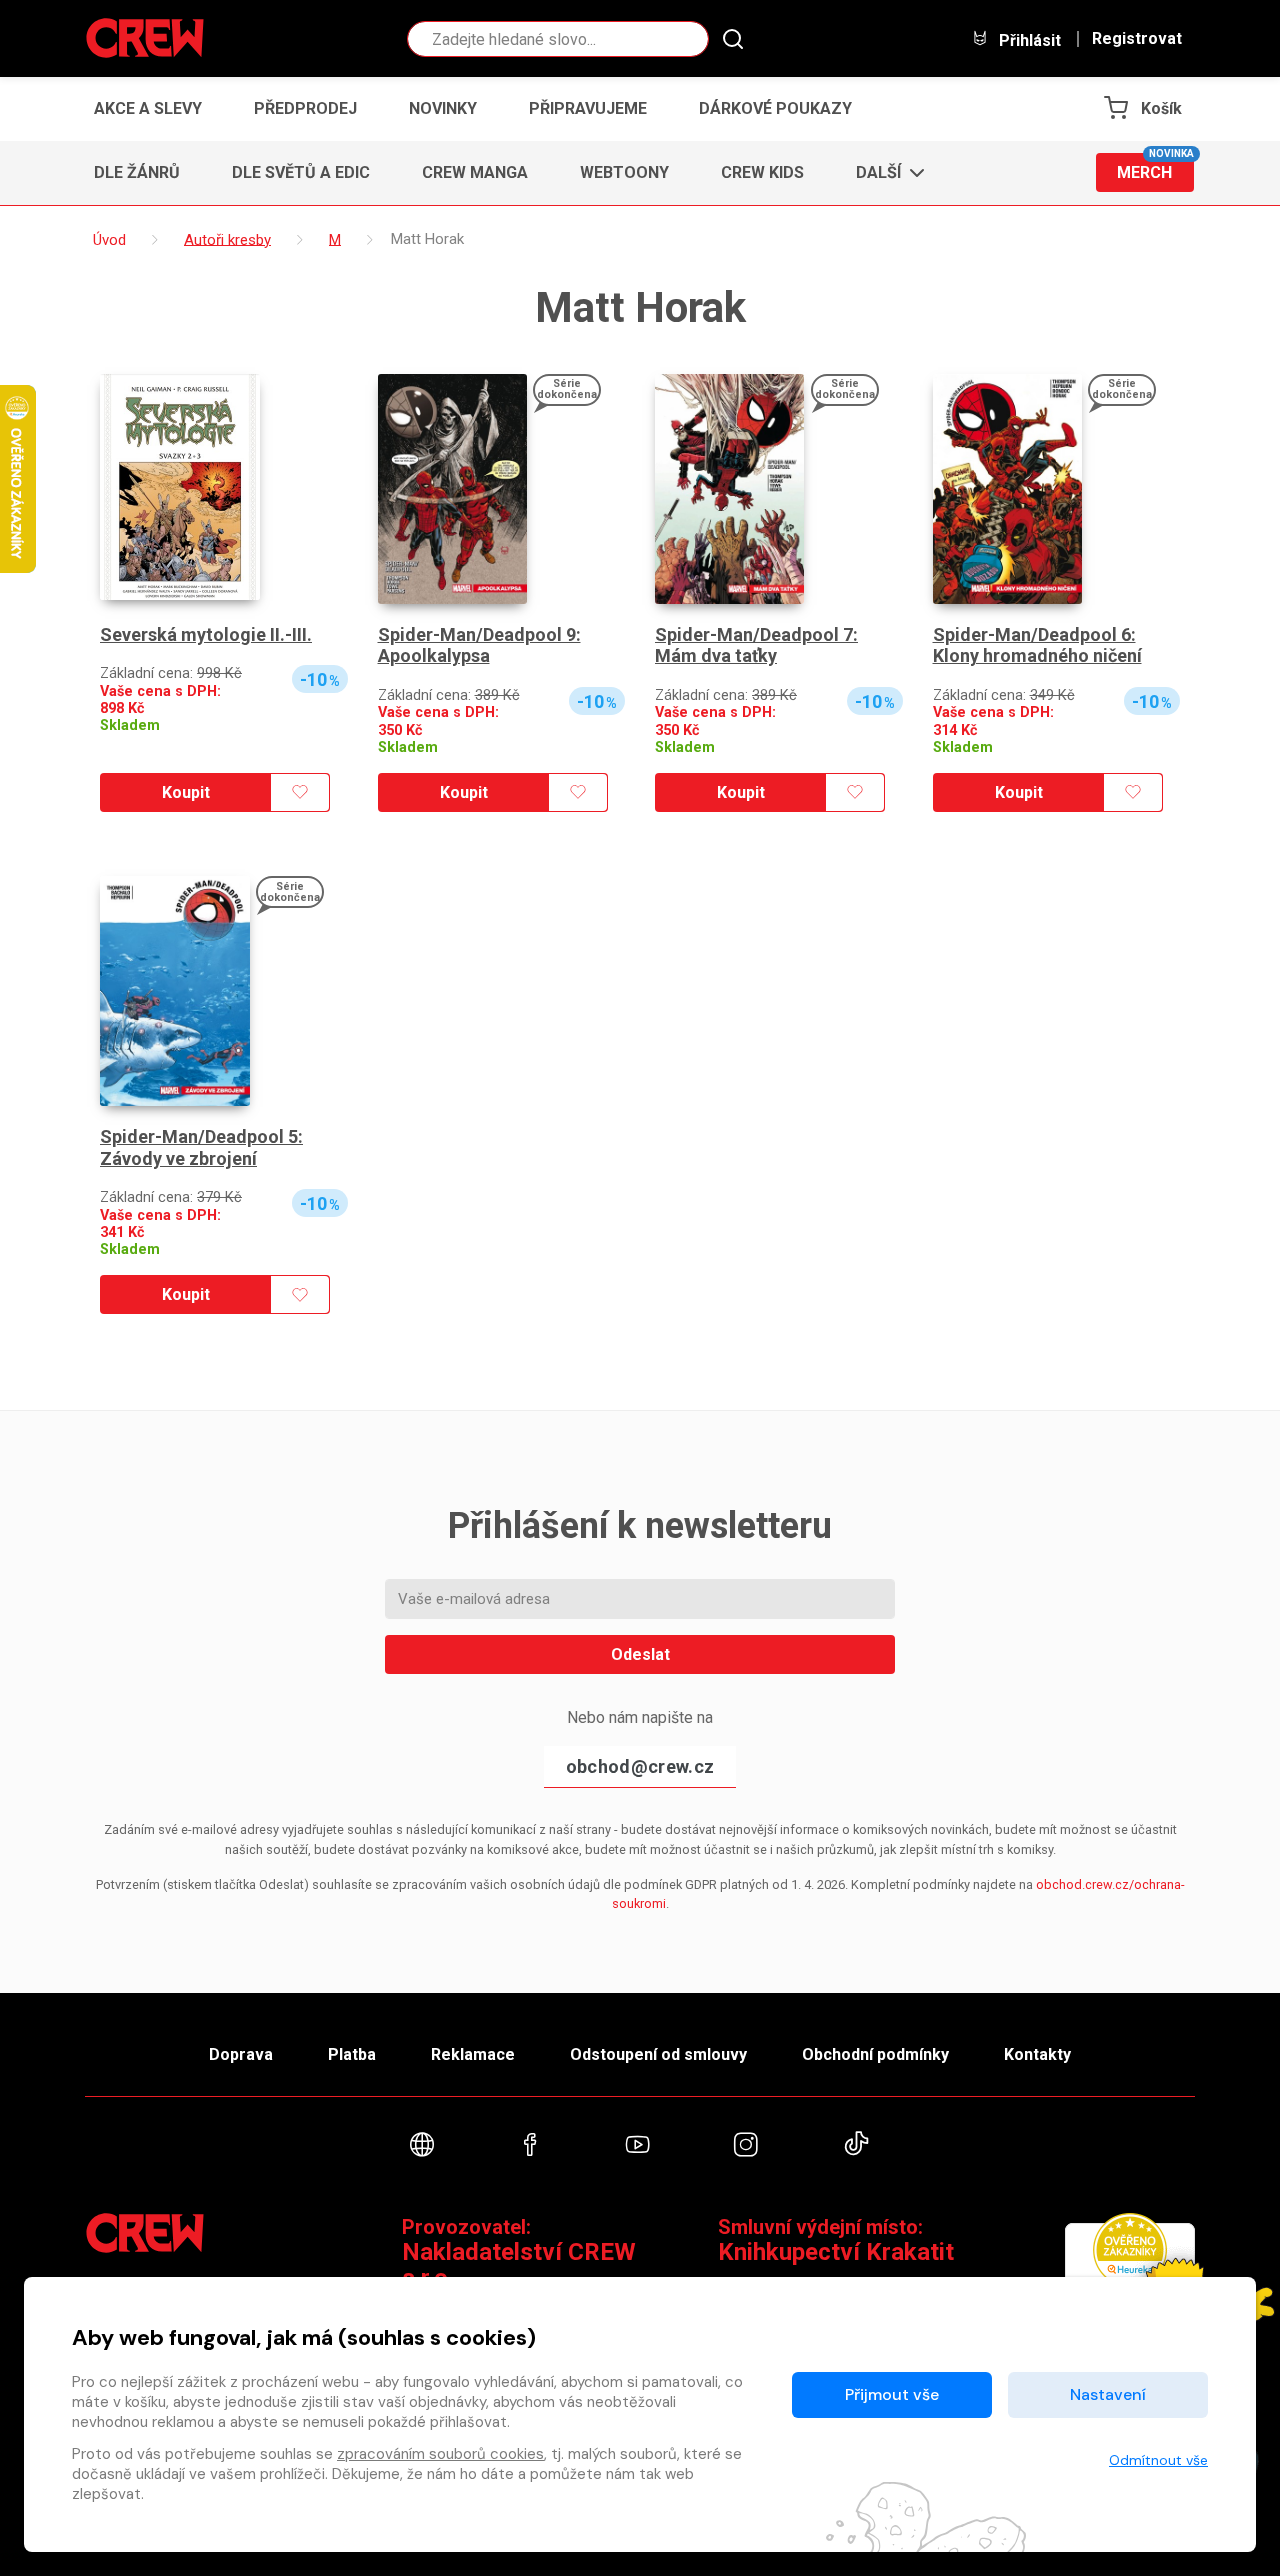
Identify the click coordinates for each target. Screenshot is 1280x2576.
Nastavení (1108, 2394)
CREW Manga (475, 172)
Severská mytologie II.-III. (206, 634)
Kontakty (1037, 2054)
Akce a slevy (148, 108)
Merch (1155, 167)
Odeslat (640, 1654)
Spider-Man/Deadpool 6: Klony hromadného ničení (1037, 645)
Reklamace (473, 2054)
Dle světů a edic (301, 172)
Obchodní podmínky (875, 2054)
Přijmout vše (892, 2394)
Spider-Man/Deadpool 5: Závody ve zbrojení (201, 1147)
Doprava (241, 2054)
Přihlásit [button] (1028, 40)
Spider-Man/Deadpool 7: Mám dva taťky (756, 645)
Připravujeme (588, 108)
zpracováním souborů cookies (440, 2454)
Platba (352, 2054)
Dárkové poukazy (775, 108)
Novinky (443, 108)
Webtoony (624, 172)
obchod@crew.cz (640, 1766)
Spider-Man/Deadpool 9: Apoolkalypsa (479, 645)
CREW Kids (762, 172)
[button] (884, 173)
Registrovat (1137, 39)
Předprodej (305, 108)
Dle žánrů (137, 172)
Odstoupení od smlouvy (658, 2054)
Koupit (186, 792)
